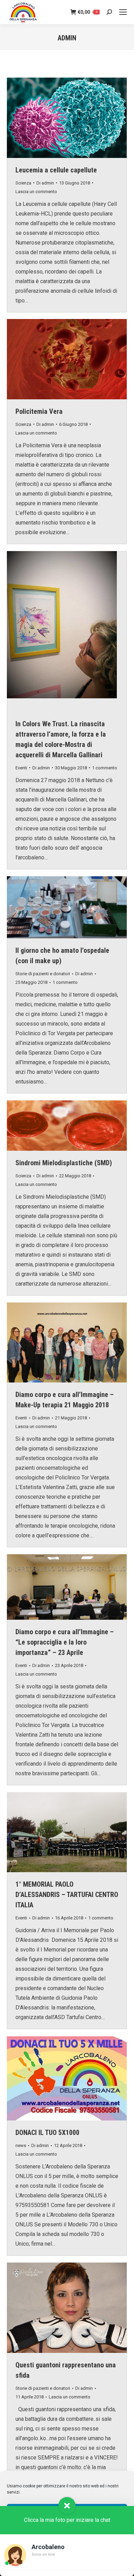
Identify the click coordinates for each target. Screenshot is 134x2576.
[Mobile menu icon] (123, 12)
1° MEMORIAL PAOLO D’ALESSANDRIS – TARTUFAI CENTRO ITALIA (67, 1895)
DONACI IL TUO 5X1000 (47, 2133)
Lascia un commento (36, 192)
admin (67, 38)
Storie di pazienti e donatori (43, 974)
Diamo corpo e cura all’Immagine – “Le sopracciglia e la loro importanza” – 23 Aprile (65, 1642)
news (21, 2145)
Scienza (23, 183)
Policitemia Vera (39, 411)
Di (45, 183)
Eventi (21, 768)
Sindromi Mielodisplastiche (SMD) (64, 1163)
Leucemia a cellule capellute (56, 170)
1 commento (105, 768)
